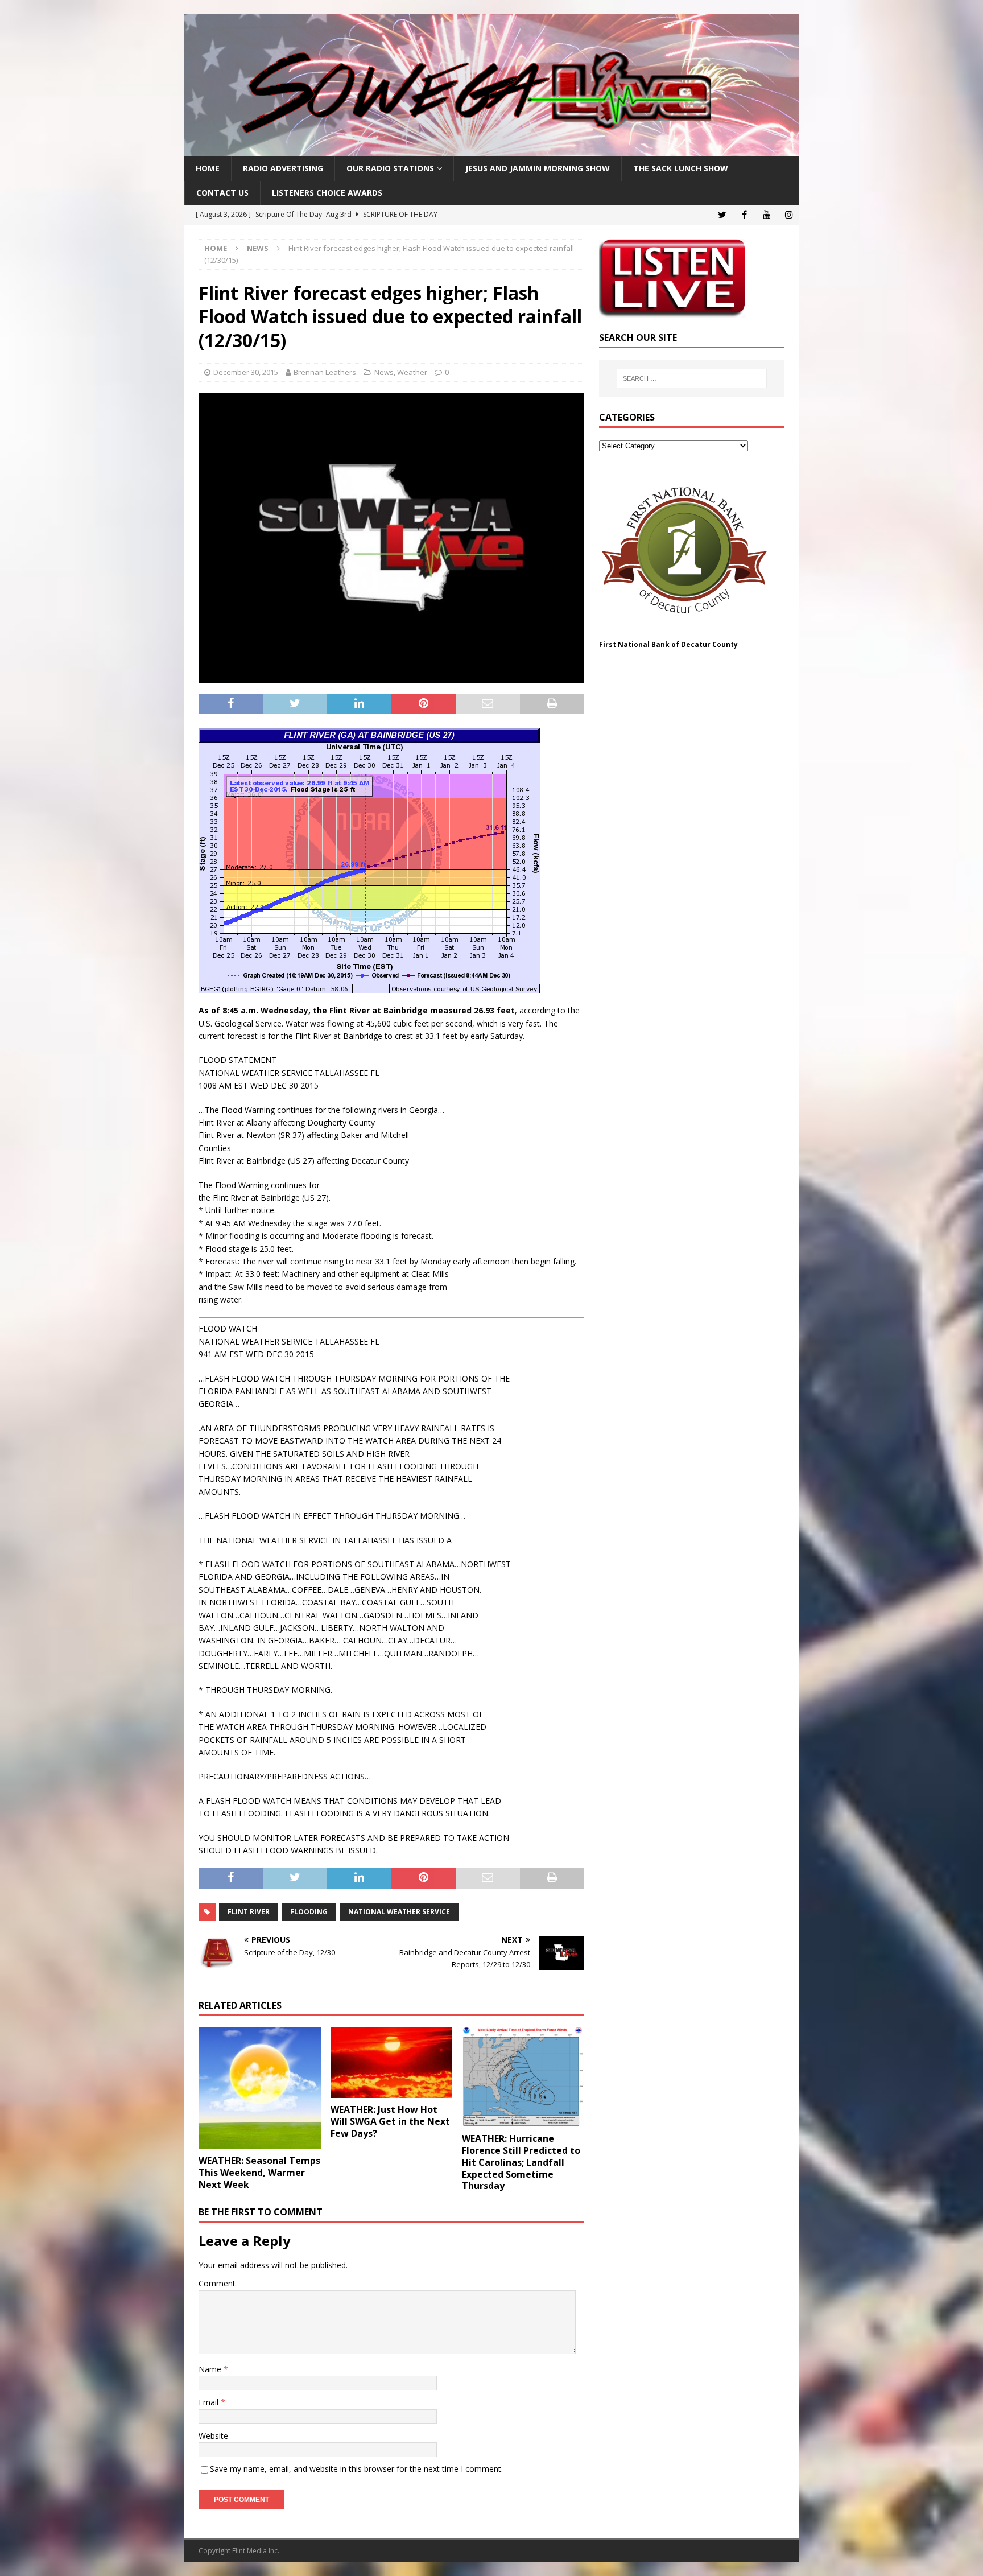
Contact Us (222, 193)
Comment (217, 2283)
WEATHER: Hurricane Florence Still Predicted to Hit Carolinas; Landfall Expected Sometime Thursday (521, 2162)
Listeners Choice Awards (327, 193)
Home (208, 168)
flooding (309, 1912)
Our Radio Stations (390, 168)
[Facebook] (744, 215)
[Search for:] (692, 378)
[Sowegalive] (491, 150)
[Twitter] (722, 215)
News (384, 372)
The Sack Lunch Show (681, 168)
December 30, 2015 (246, 372)
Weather (412, 372)
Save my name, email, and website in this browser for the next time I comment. (356, 2469)
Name (211, 2369)
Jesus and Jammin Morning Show (538, 168)
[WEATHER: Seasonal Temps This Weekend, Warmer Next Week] (260, 2088)
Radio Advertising (283, 168)
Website (213, 2436)
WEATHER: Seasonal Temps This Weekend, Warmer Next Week (259, 2173)
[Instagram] (789, 215)
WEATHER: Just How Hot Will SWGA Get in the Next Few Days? (390, 2121)
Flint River (249, 1912)
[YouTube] (767, 215)
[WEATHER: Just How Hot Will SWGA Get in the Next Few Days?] (392, 2062)
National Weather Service (399, 1912)
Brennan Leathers (325, 372)
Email (210, 2402)
